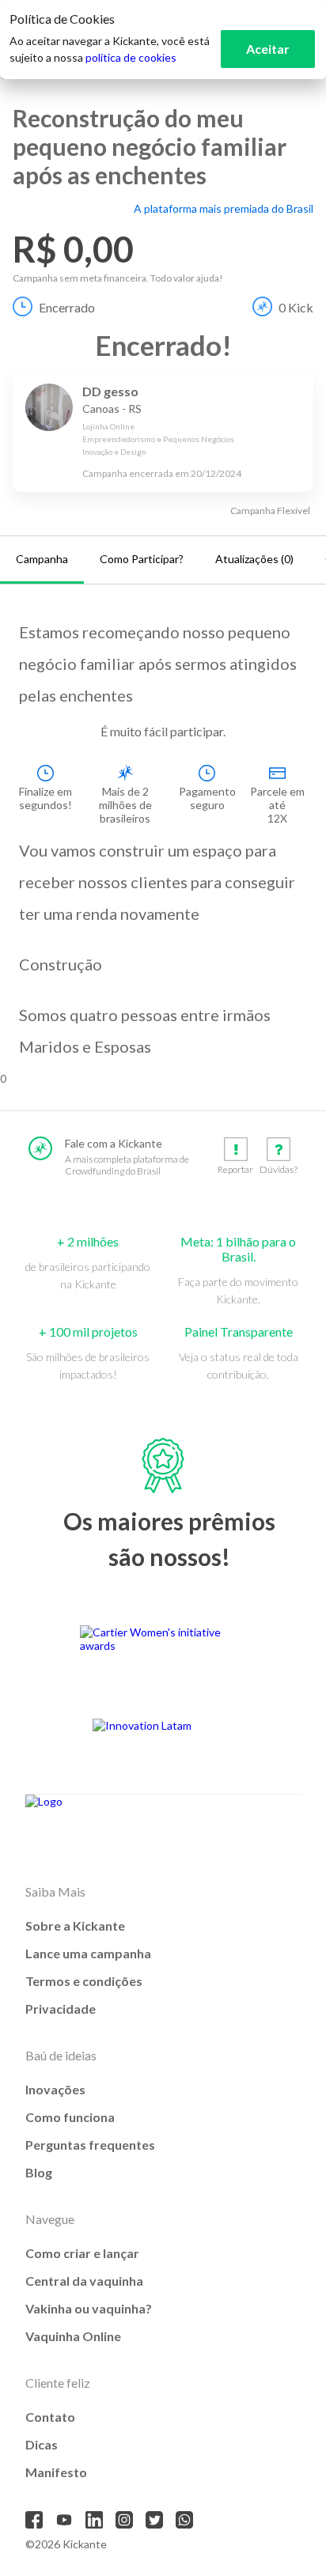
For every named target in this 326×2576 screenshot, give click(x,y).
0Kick (296, 307)
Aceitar (268, 49)
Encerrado (67, 307)
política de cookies (131, 57)
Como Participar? (142, 559)
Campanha (42, 559)
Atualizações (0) (254, 559)
